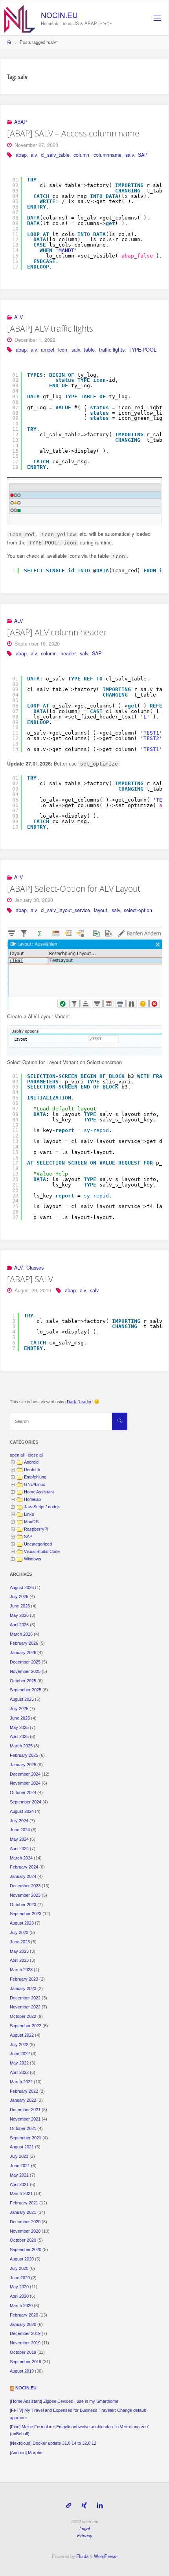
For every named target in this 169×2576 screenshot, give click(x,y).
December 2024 (25, 1774)
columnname (107, 155)
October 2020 (23, 2240)
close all (36, 1455)
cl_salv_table (55, 155)
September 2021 (26, 2138)
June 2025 (20, 1718)
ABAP (20, 122)
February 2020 (24, 2315)
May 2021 (19, 2175)
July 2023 (19, 1932)
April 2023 (19, 1960)
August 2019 (22, 2371)
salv (130, 155)
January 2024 (23, 1876)
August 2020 (22, 2259)
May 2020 (19, 2287)
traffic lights (112, 350)
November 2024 (25, 1783)
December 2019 (25, 2333)
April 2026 (19, 1625)
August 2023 (22, 1923)
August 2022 (22, 2035)
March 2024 (21, 1858)
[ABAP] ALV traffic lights (50, 328)
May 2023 (19, 1951)
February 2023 (24, 1979)
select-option (138, 910)
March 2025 (21, 1746)
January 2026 (23, 1653)
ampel (48, 350)
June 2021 (20, 2166)
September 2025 (26, 1690)
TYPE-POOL (142, 350)
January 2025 (23, 1765)
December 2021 (25, 2110)
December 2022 (25, 1998)
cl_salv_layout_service (65, 910)
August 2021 (22, 2147)
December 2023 (25, 1886)
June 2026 (20, 1606)
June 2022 (20, 2054)
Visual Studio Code (42, 1551)
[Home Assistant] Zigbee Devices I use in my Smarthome (64, 2401)
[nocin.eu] (20, 18)
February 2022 (24, 2091)
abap (21, 155)
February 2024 (24, 1867)
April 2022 (19, 2072)
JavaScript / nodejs (42, 1507)
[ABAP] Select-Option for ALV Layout (74, 889)
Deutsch (32, 1469)
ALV (18, 317)
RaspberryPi (36, 1529)
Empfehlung (35, 1477)
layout (101, 910)
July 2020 (19, 2268)
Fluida (82, 2556)
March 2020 (21, 2306)
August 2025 (22, 1699)
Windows (33, 1559)
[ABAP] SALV (30, 1279)
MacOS (31, 1522)
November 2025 (25, 1671)
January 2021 (23, 2212)
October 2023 (23, 1905)
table (89, 350)
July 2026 (19, 1596)
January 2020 (23, 2324)
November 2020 (25, 2231)
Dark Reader (79, 1402)
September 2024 (26, 1802)
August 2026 (22, 1587)
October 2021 (23, 2128)
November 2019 (25, 2343)
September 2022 (26, 2026)
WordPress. (106, 2556)
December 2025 (25, 1662)
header (68, 653)
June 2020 (20, 2278)
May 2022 (19, 2063)
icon (63, 350)
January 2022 (23, 2100)
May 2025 (19, 1727)
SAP (143, 155)
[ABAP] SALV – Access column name (73, 133)
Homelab (32, 1499)
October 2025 (23, 1681)
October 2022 (23, 2016)
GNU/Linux (35, 1484)
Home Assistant (39, 1492)
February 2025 (24, 1755)
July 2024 (19, 1821)
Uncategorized (38, 1544)
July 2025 (19, 1709)
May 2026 (19, 1615)
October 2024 (23, 1792)
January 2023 (23, 1988)
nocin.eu (59, 15)
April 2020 (19, 2296)
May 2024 (19, 1839)
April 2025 (19, 1736)
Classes (35, 1268)
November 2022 (25, 2007)
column (81, 155)
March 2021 (21, 2193)
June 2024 (20, 1830)
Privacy (85, 2535)
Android (31, 1462)
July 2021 (19, 2156)
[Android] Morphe (26, 2453)
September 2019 (26, 2362)
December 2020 (25, 2222)
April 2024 (19, 1849)
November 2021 (25, 2119)
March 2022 (21, 2082)
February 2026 (24, 1643)
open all (17, 1455)
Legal (85, 2528)
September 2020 (26, 2249)
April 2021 (19, 2184)
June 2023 (20, 1942)
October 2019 (23, 2352)
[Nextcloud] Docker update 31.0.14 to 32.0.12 (53, 2443)
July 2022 (19, 2044)
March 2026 (21, 1634)
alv (34, 155)
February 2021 (24, 2203)
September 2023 (26, 1914)
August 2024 (22, 1811)
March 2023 (21, 1970)
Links (29, 1514)
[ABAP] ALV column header (57, 632)
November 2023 (25, 1895)
